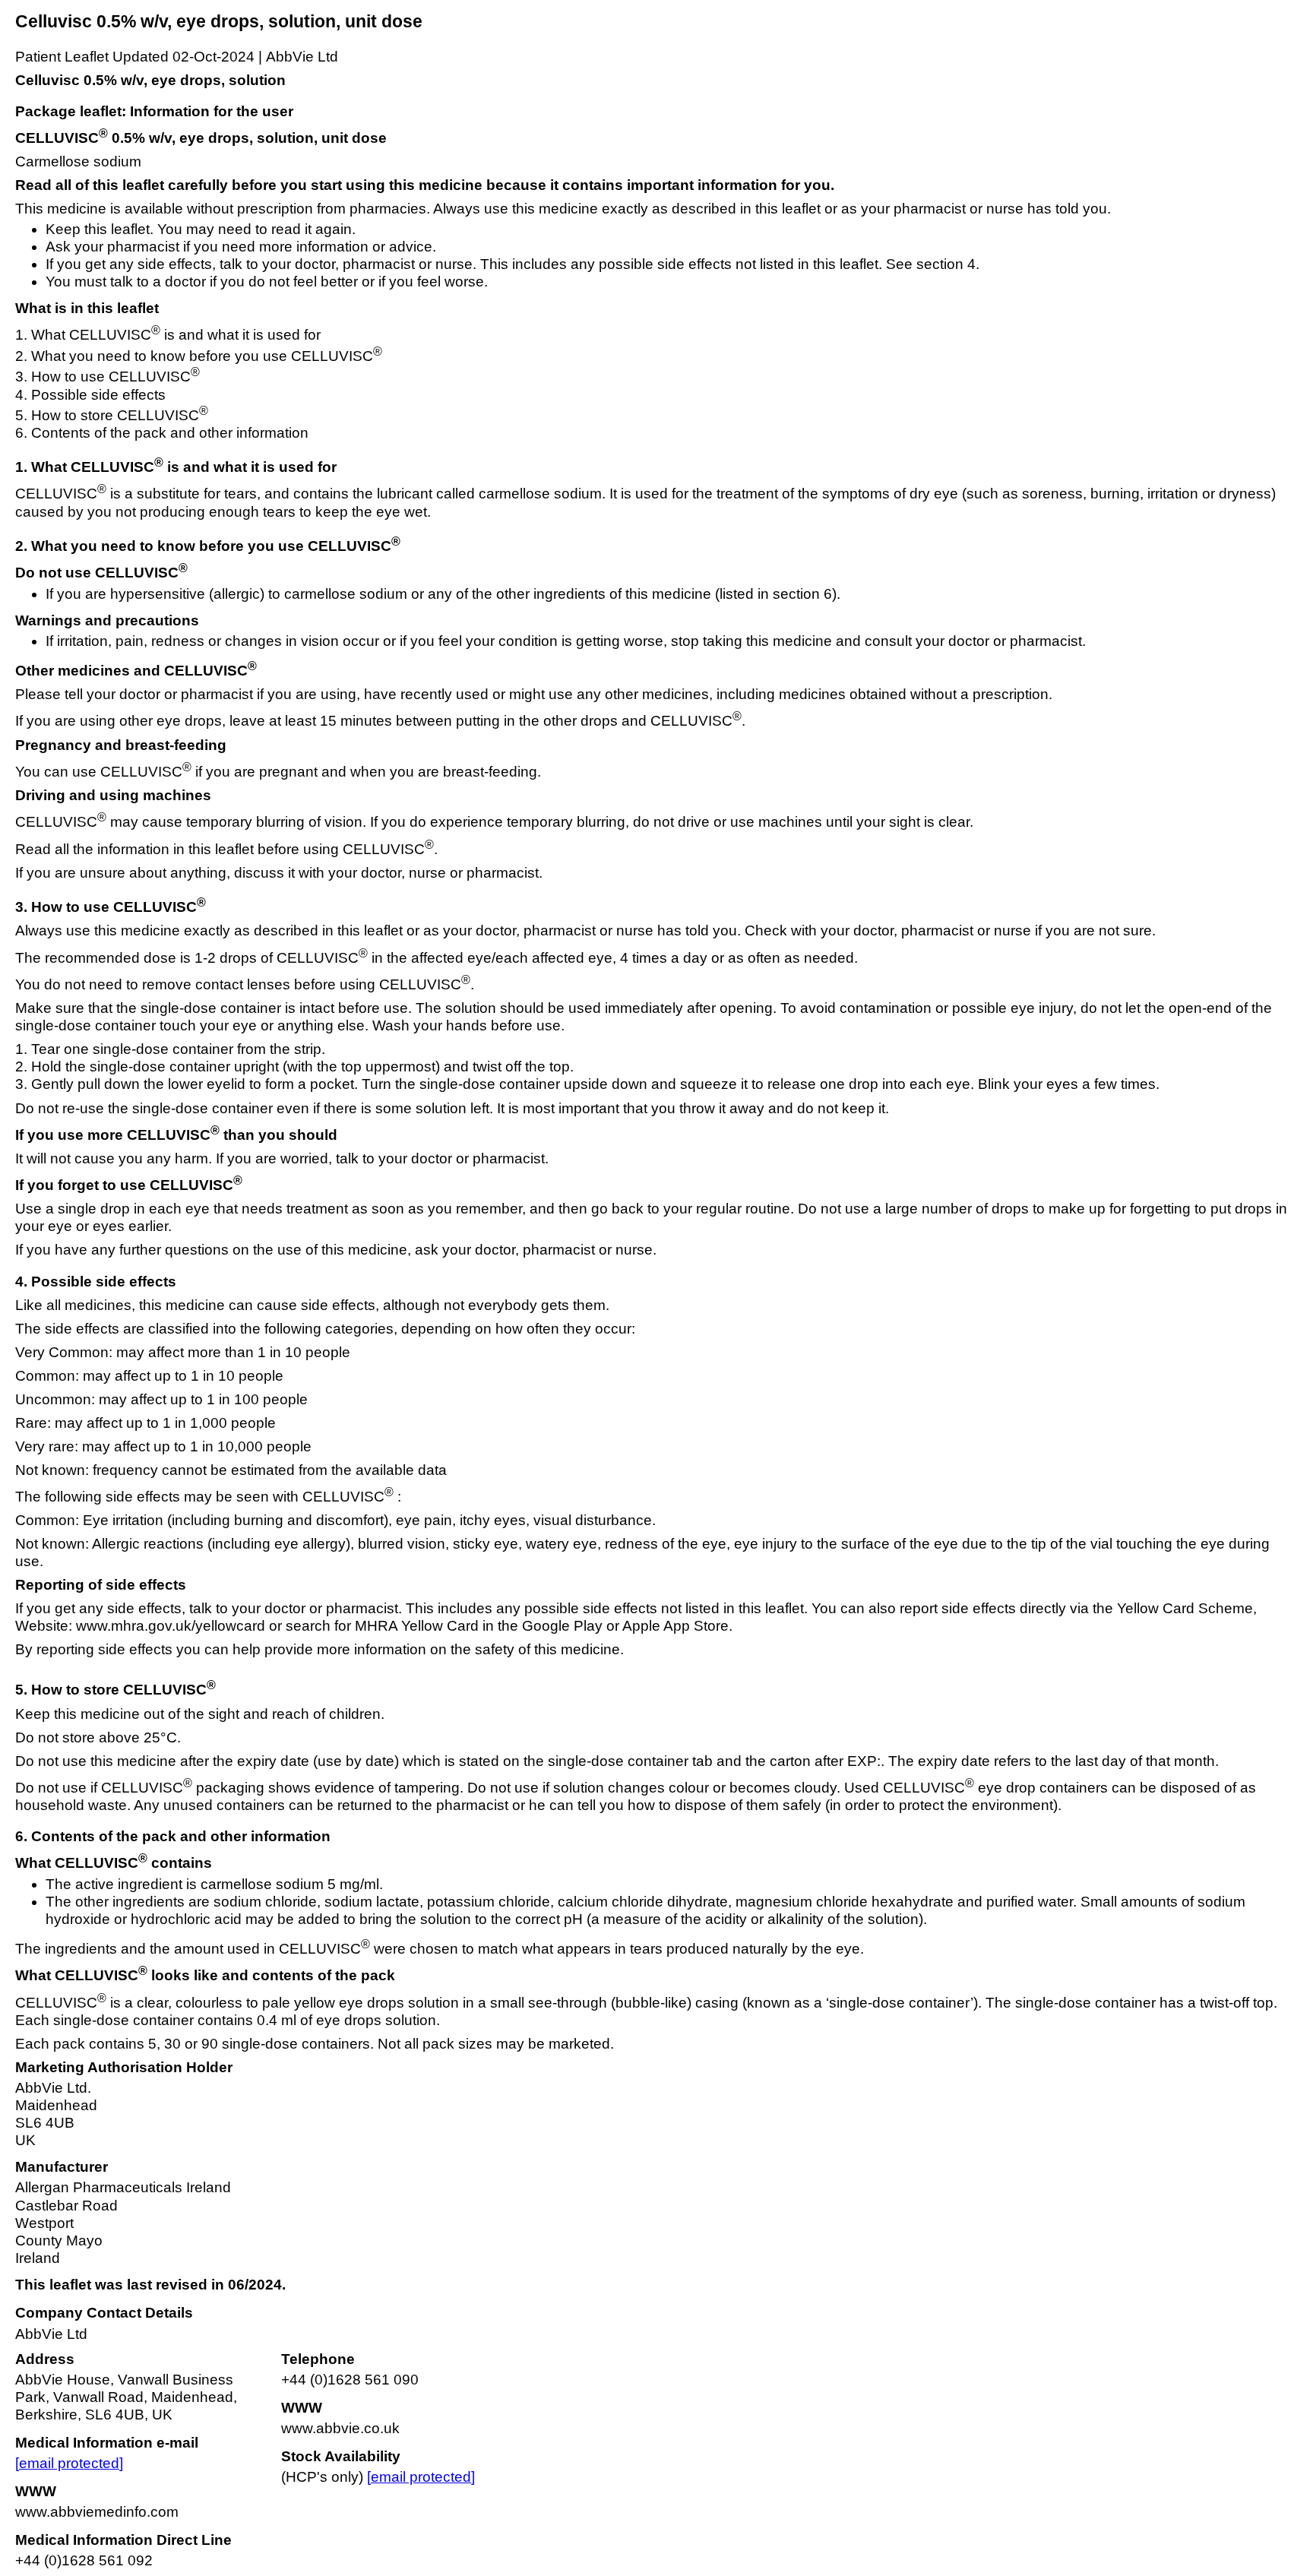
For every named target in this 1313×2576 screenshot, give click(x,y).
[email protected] (69, 2463)
